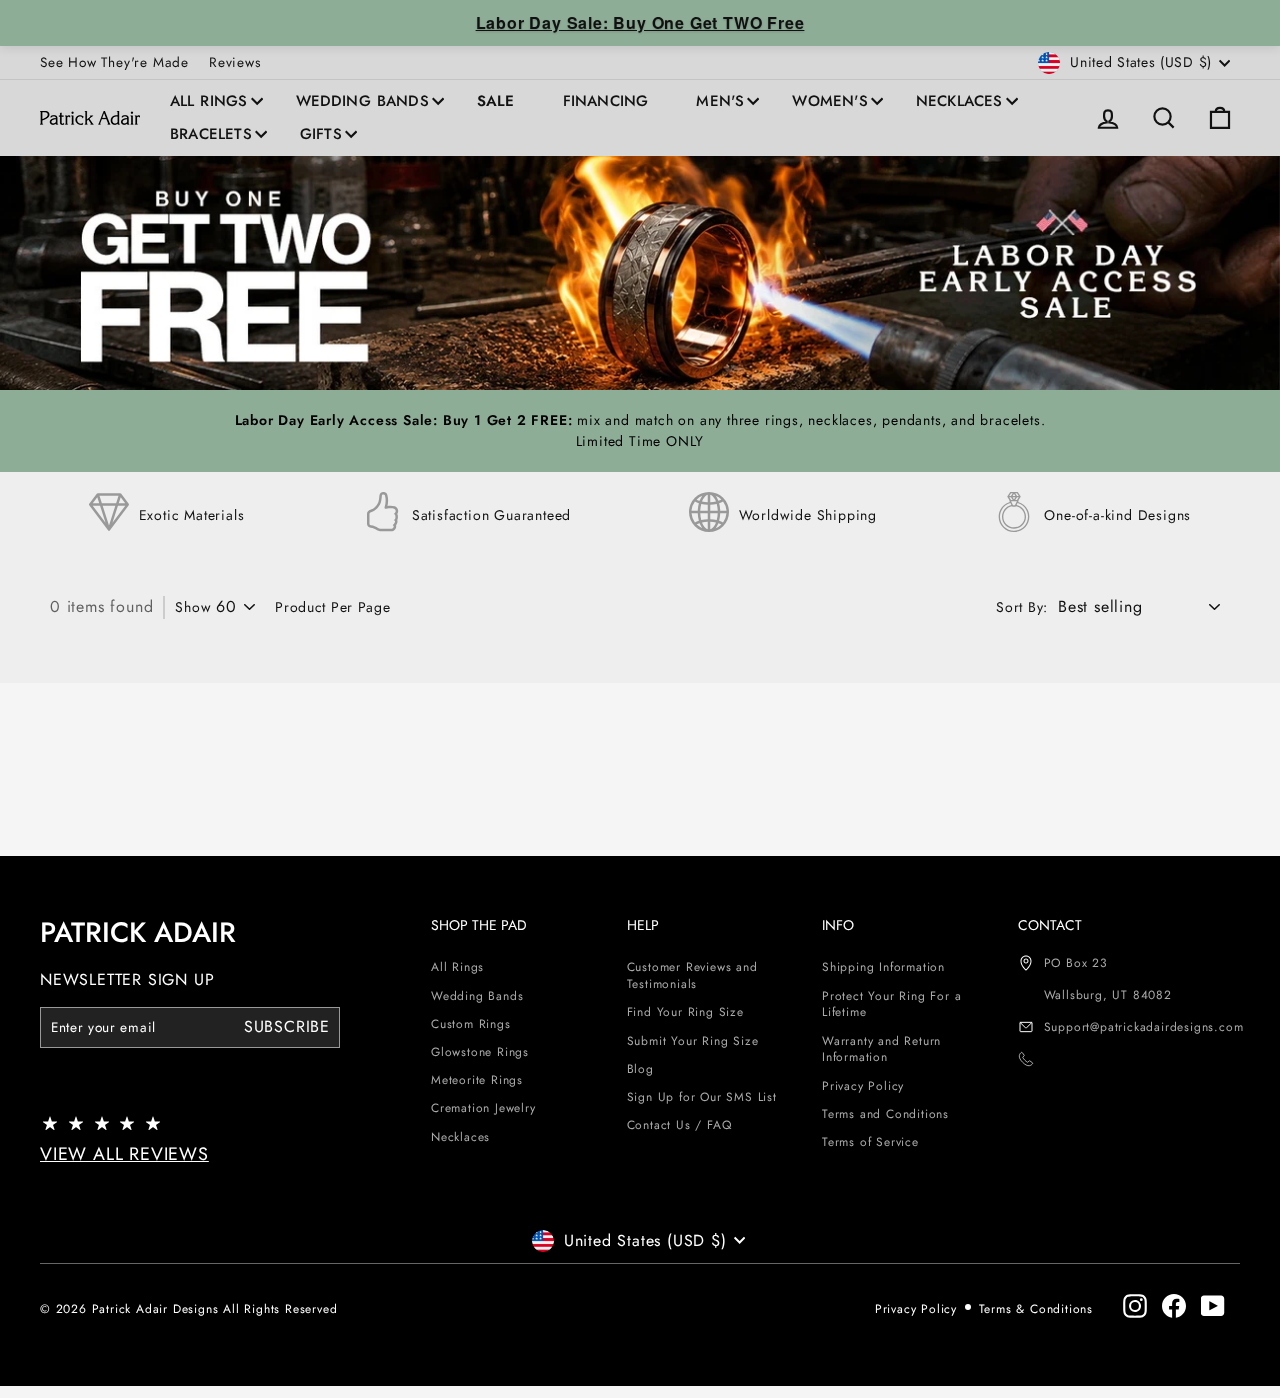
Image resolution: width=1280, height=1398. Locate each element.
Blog (640, 1069)
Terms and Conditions (885, 1114)
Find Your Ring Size (685, 1012)
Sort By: (1022, 607)
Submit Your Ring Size (693, 1041)
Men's (720, 101)
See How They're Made (114, 62)
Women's (829, 101)
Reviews (235, 62)
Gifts (321, 134)
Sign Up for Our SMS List (702, 1097)
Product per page (332, 607)
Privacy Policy (863, 1086)
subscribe (287, 1026)
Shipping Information (883, 967)
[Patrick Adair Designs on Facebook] (1174, 1306)
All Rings (209, 101)
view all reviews (124, 1154)
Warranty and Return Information (881, 1049)
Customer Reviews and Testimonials (692, 975)
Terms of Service (870, 1142)
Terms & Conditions (1036, 1309)
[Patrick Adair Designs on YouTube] (1213, 1306)
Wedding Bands (362, 101)
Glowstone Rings (480, 1052)
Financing (606, 101)
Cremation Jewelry (483, 1108)
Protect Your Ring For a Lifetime (891, 1004)
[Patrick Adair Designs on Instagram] (1135, 1306)
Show (193, 607)
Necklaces (959, 101)
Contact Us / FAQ (679, 1125)
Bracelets (211, 134)
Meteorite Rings (477, 1080)
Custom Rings (471, 1024)
